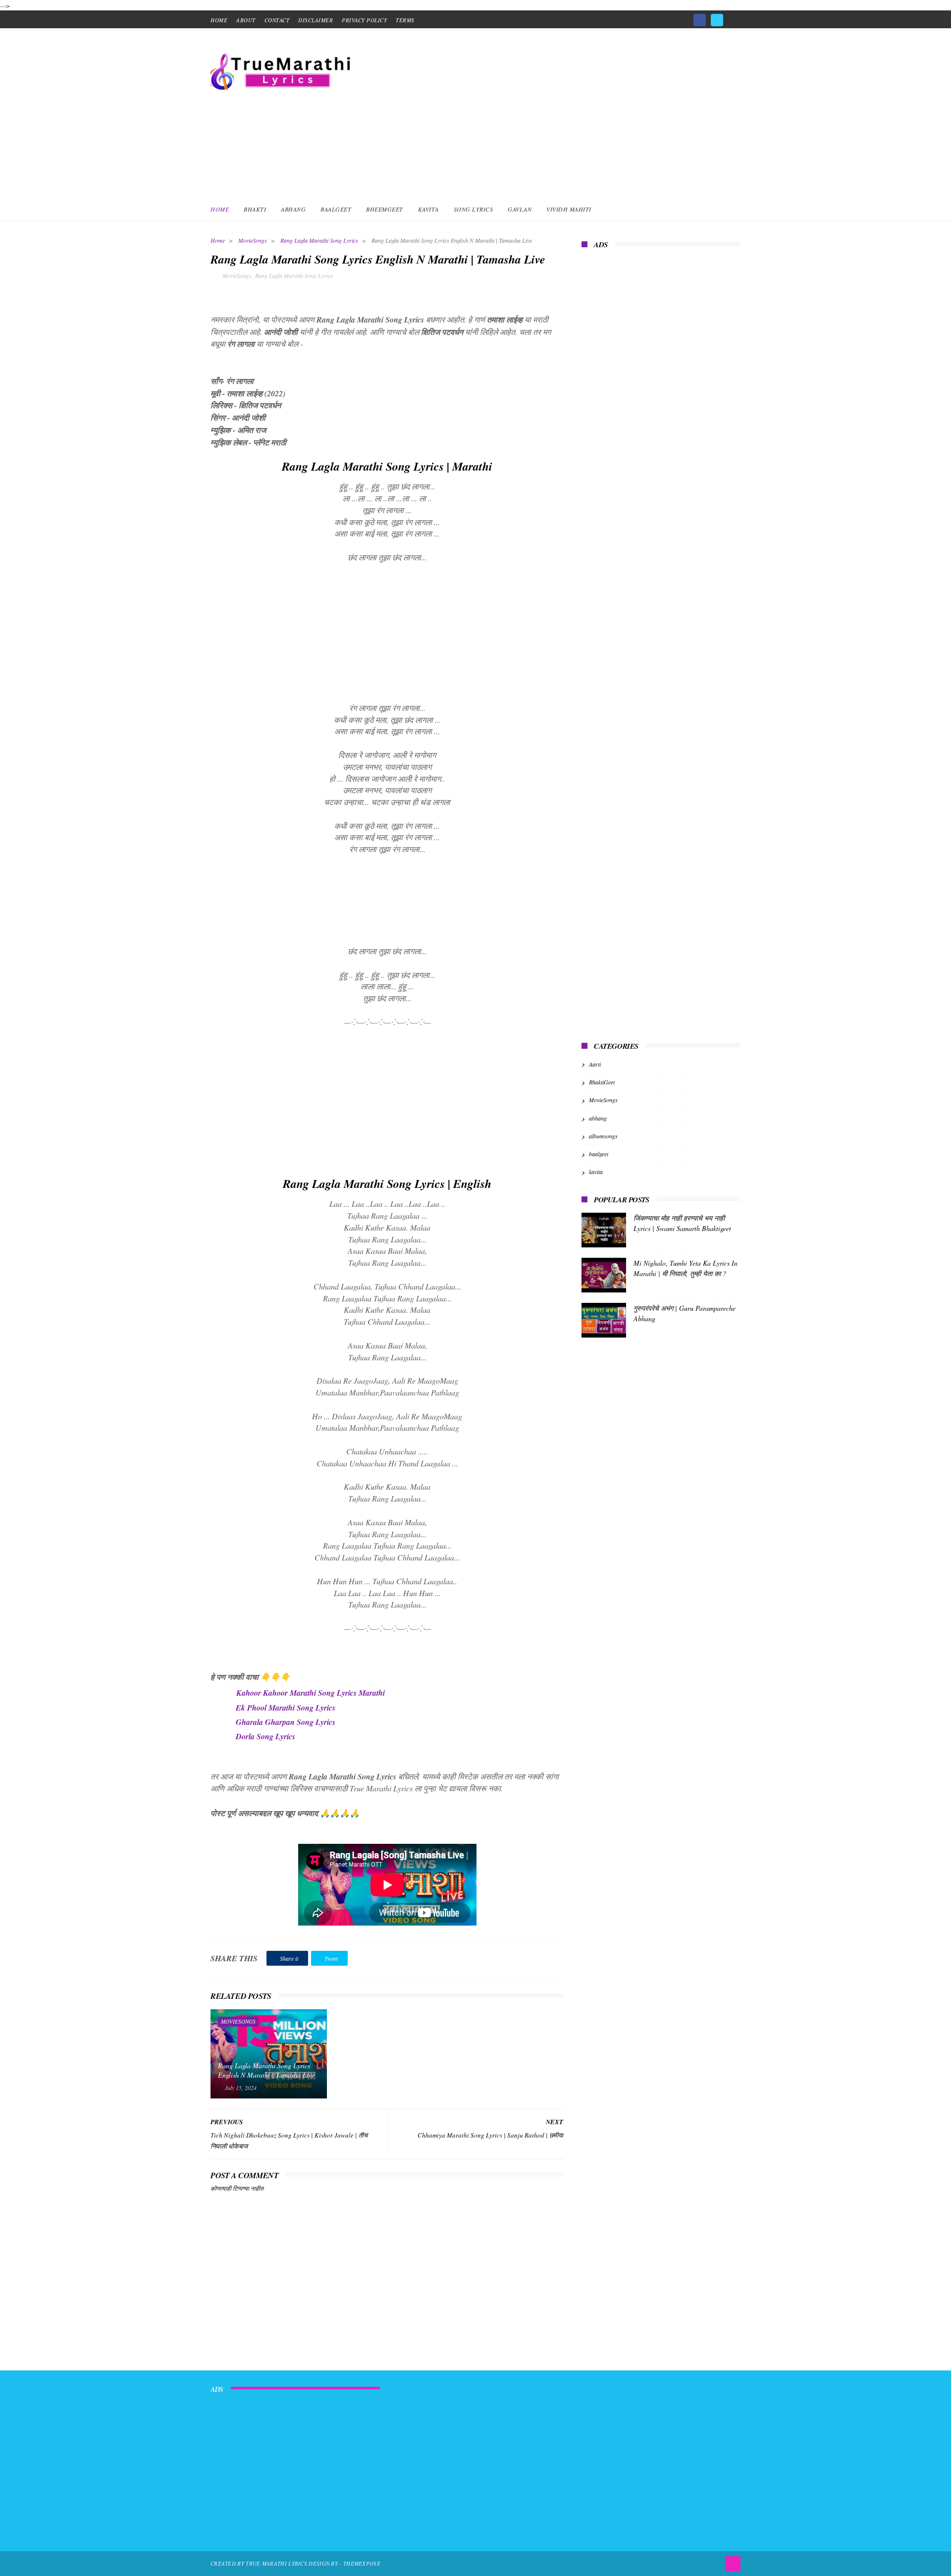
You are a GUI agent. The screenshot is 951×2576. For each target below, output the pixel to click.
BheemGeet (385, 209)
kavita (596, 1172)
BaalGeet (336, 209)
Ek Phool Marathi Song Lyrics (286, 1708)
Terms (405, 20)
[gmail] (734, 17)
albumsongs (603, 1136)
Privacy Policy (364, 20)
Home (220, 209)
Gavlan (520, 209)
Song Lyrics (474, 209)
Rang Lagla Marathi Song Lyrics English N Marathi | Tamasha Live (266, 2070)
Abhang (293, 209)
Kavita (428, 209)
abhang (598, 1118)
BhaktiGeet (602, 1082)
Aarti (595, 1064)
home (219, 20)
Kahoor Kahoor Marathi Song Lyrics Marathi (311, 1693)
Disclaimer (316, 20)
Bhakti (255, 209)
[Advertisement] (560, 112)
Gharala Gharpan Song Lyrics (286, 1722)
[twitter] (717, 20)
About (246, 20)
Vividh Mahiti (569, 209)
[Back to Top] (733, 2564)
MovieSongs (253, 240)
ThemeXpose (362, 2563)
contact (277, 20)
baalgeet (599, 1154)
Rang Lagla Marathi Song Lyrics (319, 240)
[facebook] (700, 20)
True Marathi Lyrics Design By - (294, 2563)
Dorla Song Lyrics (265, 1736)
